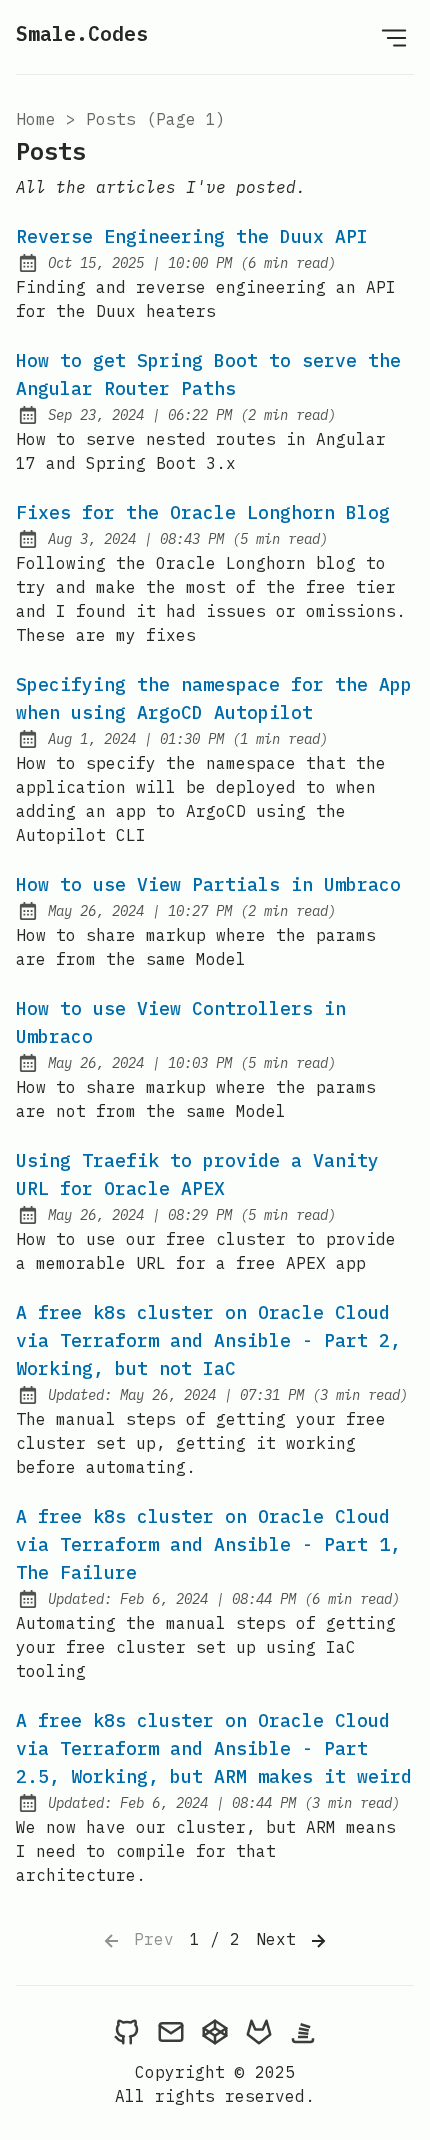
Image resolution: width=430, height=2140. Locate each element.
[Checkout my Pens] (215, 2031)
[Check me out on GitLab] (259, 2031)
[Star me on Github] (127, 2031)
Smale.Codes (82, 33)
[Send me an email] (171, 2031)
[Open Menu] (394, 37)
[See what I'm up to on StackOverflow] (303, 2031)
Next (281, 1939)
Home (36, 119)
